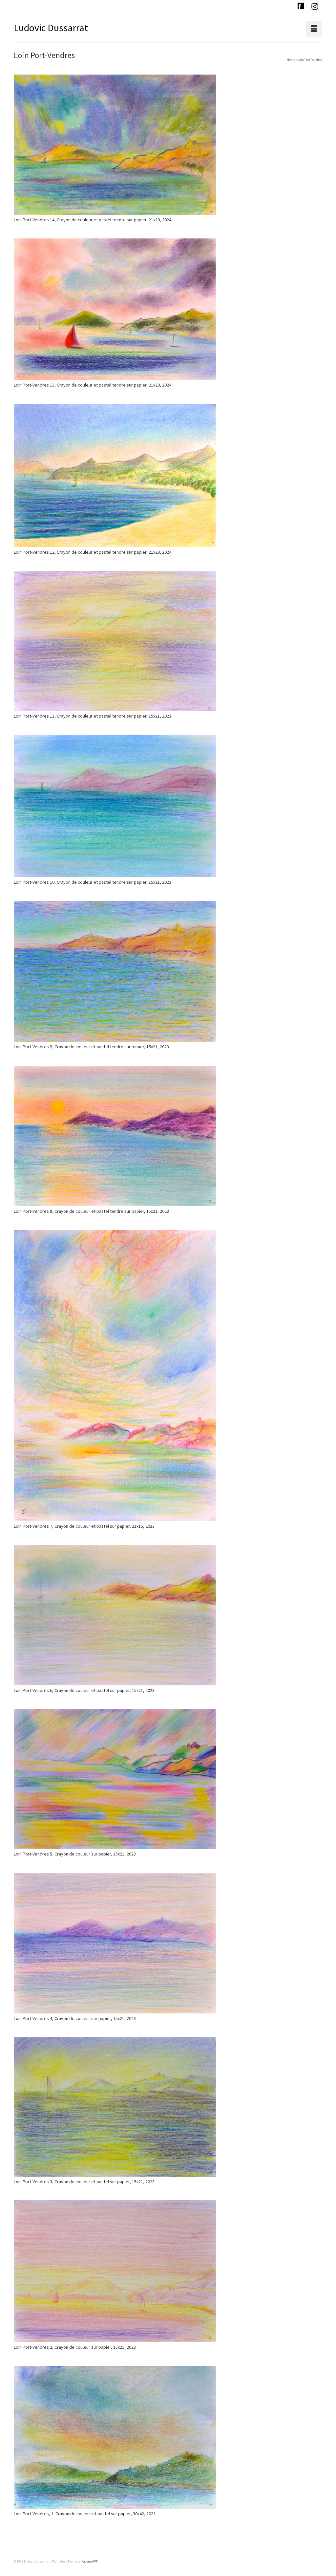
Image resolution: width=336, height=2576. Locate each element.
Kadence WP (89, 2561)
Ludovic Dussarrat (51, 28)
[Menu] (314, 29)
